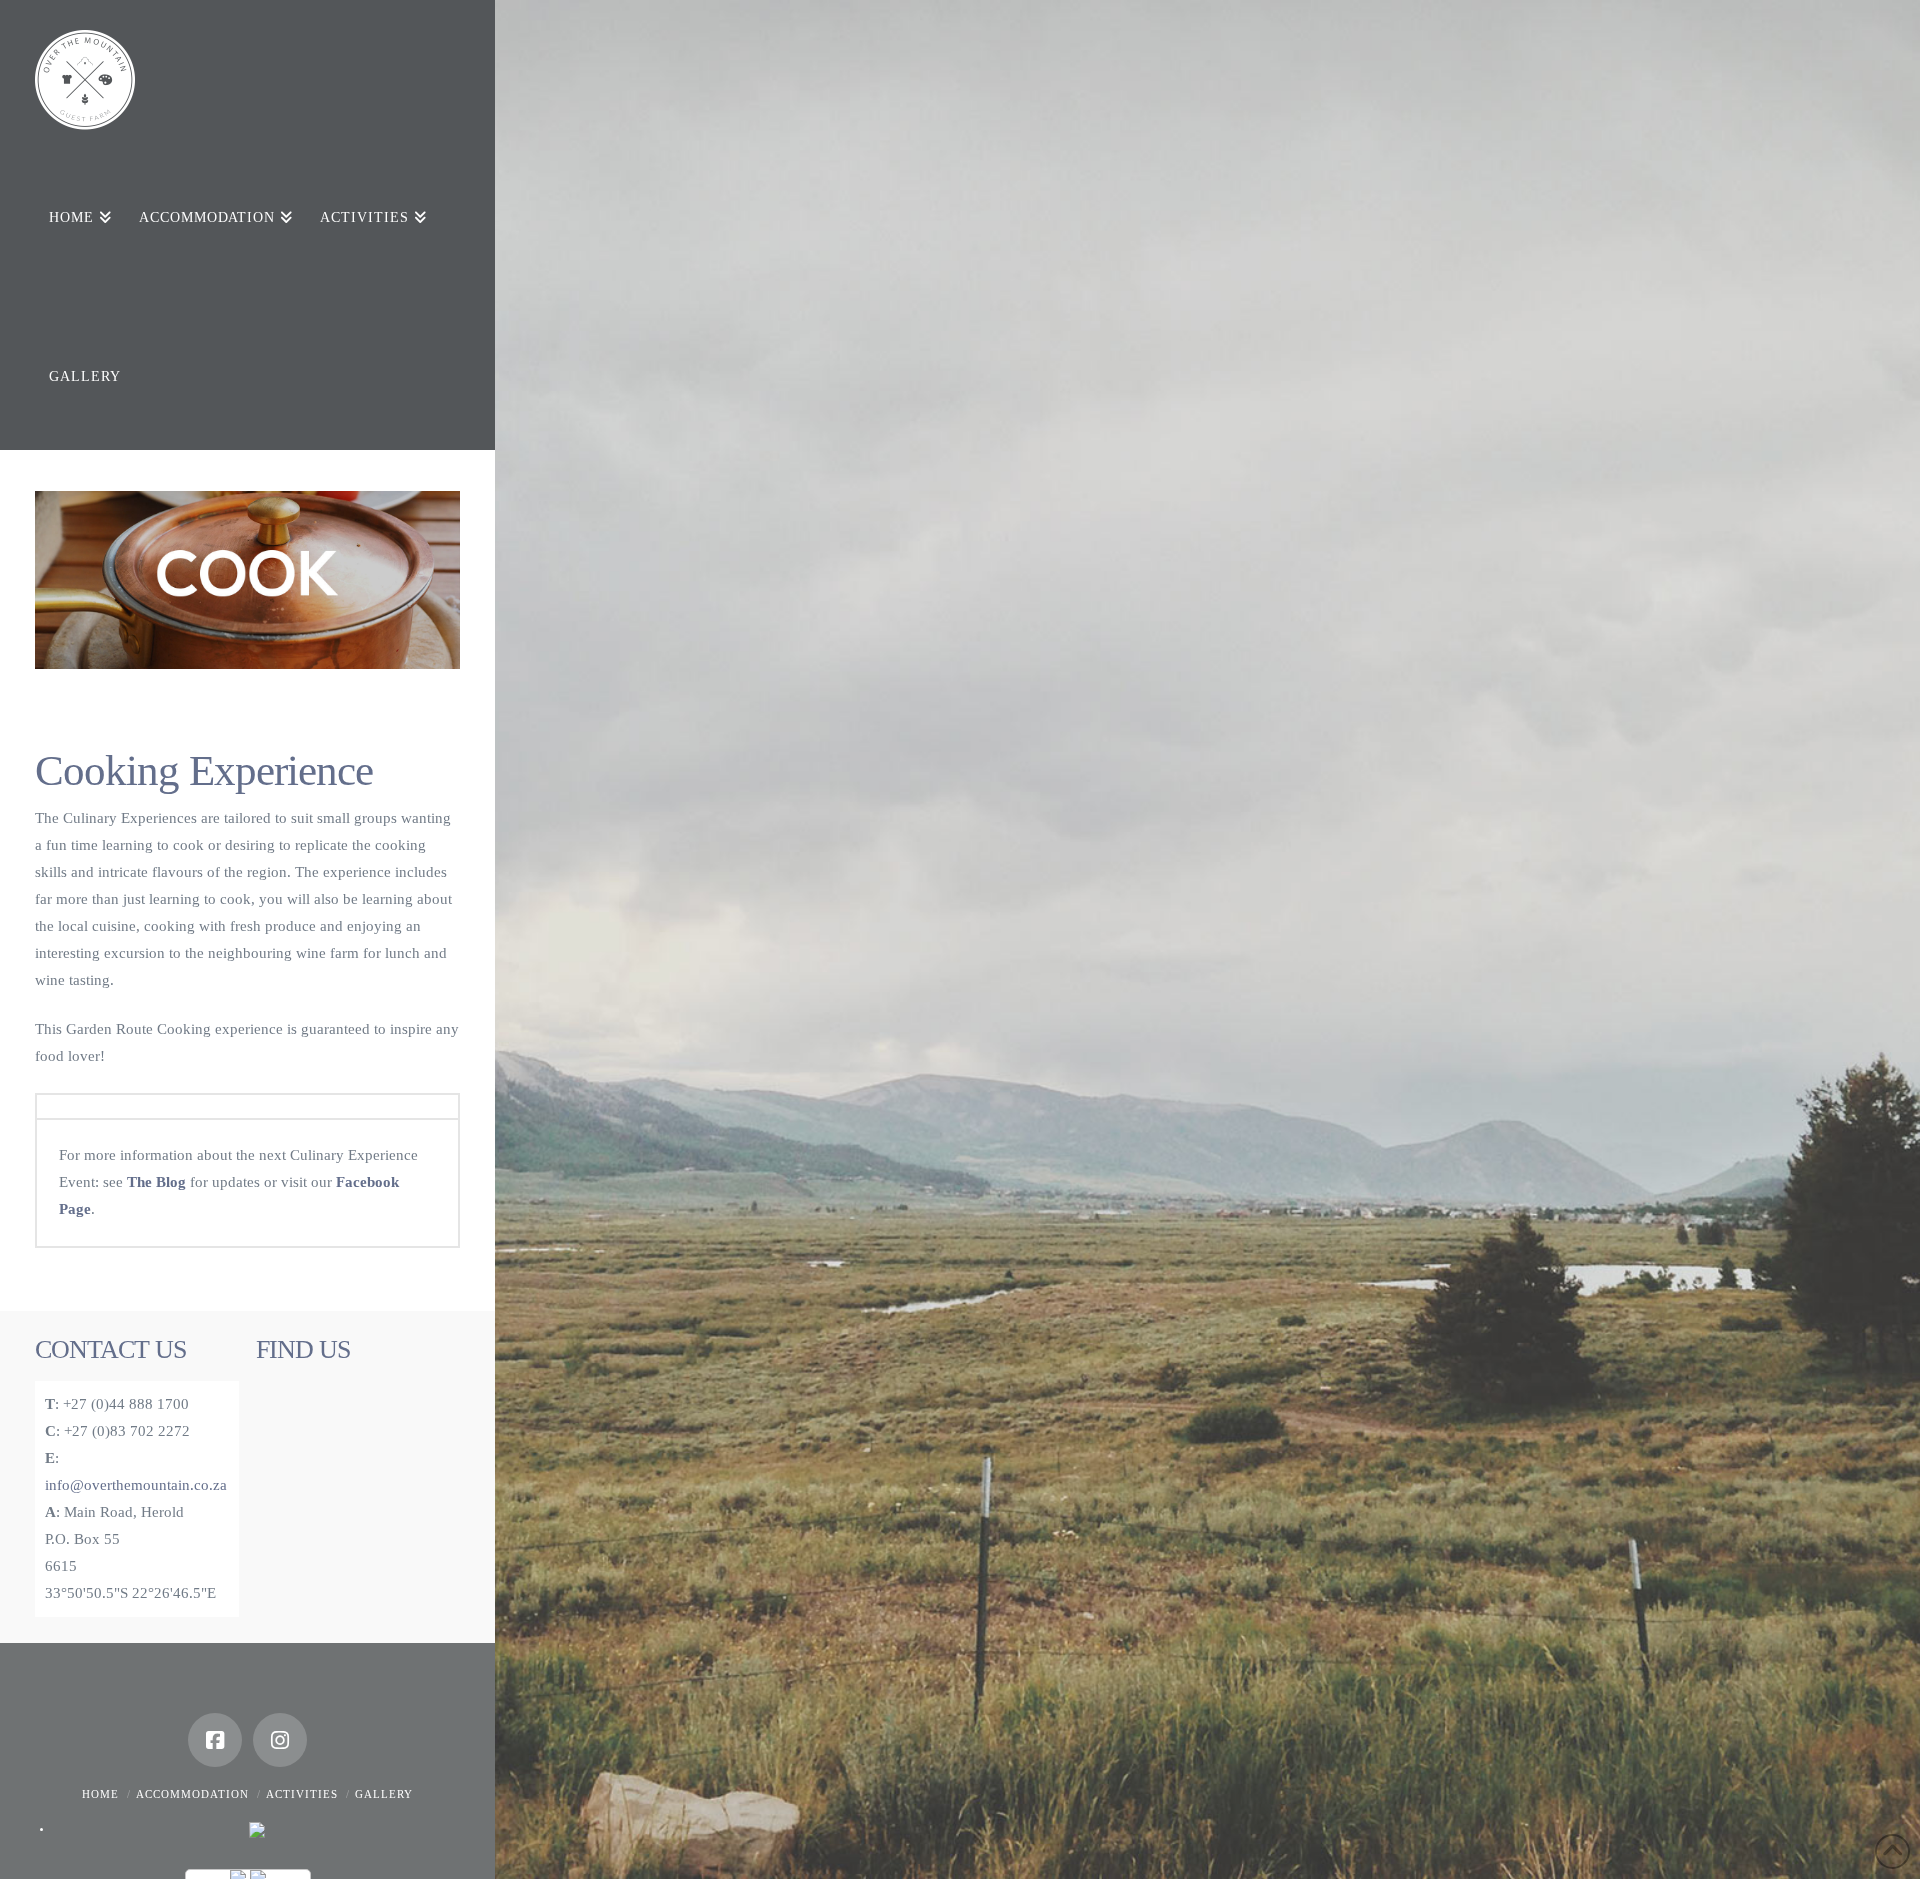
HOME (100, 1794)
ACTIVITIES (302, 1794)
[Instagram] (280, 1740)
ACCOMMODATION (192, 1794)
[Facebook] (215, 1740)
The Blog (156, 1182)
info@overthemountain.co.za (136, 1485)
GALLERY (384, 1794)
